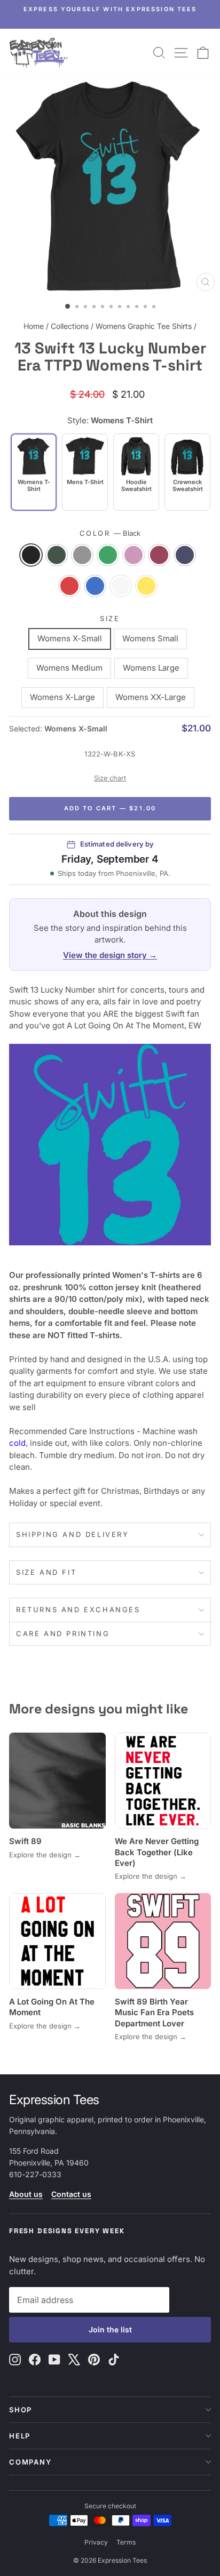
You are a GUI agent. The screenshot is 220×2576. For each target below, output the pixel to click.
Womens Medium (69, 668)
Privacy (96, 2542)
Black (31, 555)
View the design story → (110, 955)
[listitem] (85, 472)
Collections (70, 326)
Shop (21, 2410)
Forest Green (57, 555)
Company (30, 2462)
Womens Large (151, 668)
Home (34, 326)
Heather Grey (82, 555)
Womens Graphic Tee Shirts (144, 326)
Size (110, 618)
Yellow (146, 586)
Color (110, 533)
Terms (126, 2542)
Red (69, 586)
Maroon (159, 555)
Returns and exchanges (78, 1609)
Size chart (110, 778)
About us (26, 2194)
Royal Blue (95, 586)
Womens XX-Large (151, 697)
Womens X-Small (70, 638)
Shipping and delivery (73, 1534)
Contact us (71, 2194)
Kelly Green (108, 555)
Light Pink (133, 555)
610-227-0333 (35, 2174)
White (121, 586)
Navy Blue (185, 555)
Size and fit (46, 1572)
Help (20, 2436)
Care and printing (63, 1633)
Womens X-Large (62, 697)
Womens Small (150, 638)
